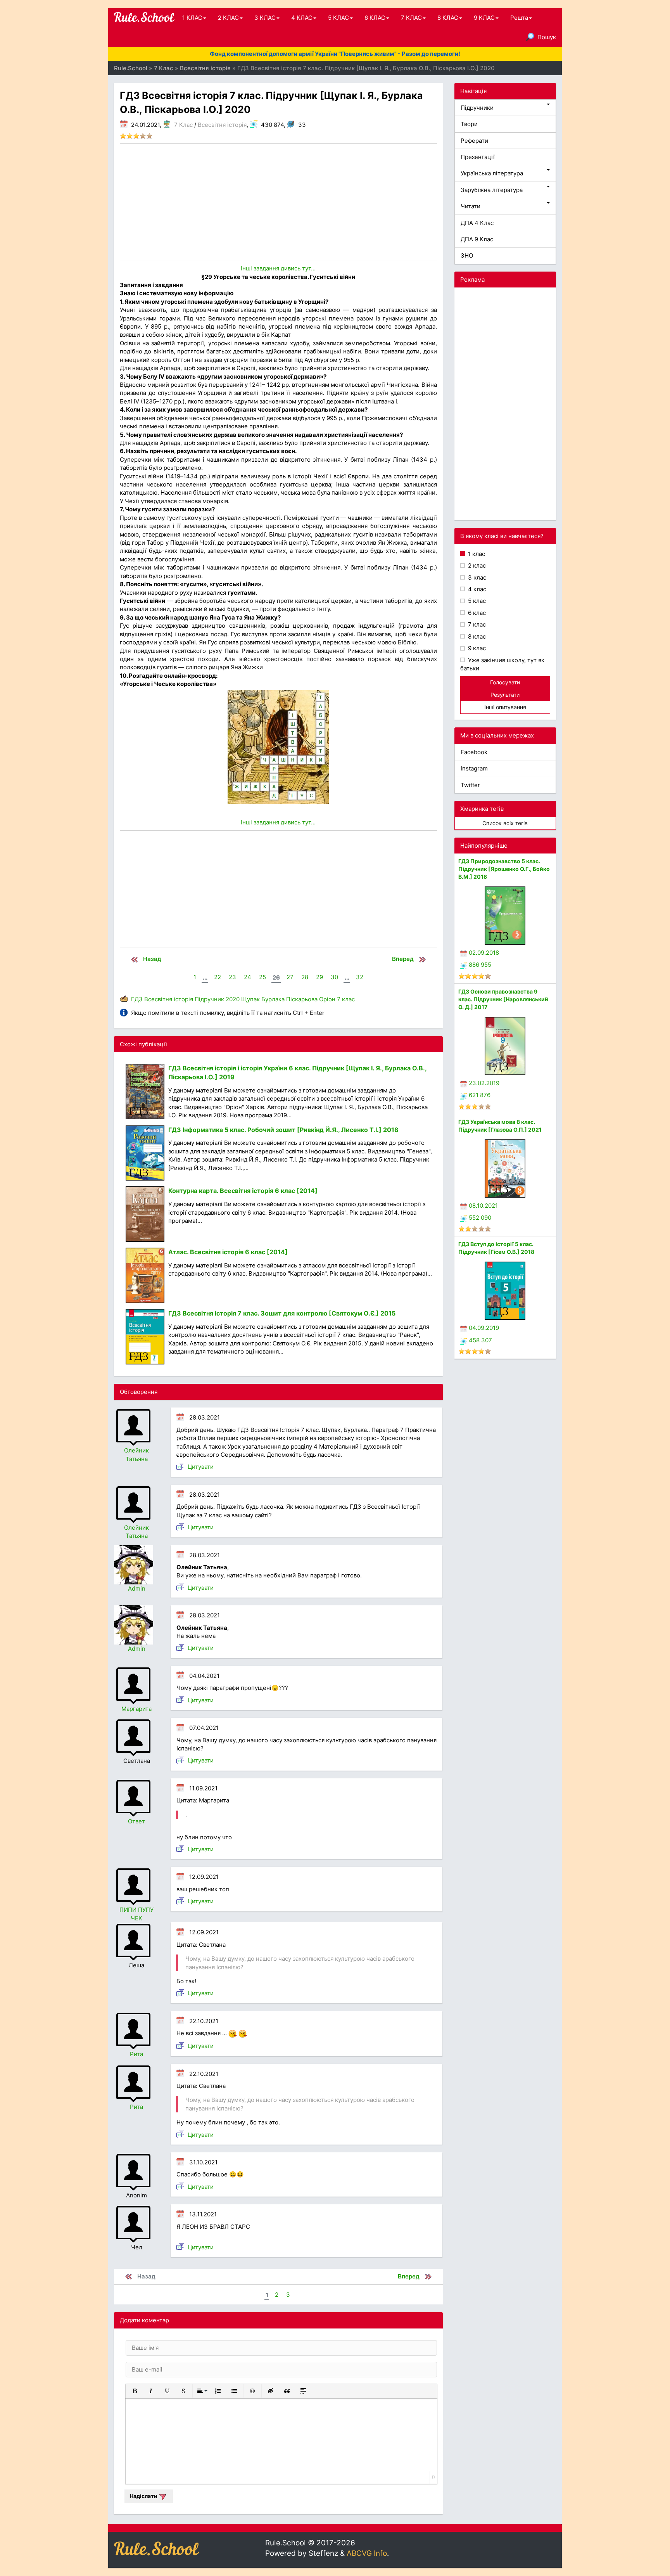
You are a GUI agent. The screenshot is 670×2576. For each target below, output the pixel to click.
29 (319, 977)
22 (218, 977)
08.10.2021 (483, 1206)
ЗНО (467, 255)
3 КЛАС (265, 18)
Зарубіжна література (492, 190)
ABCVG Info (367, 2553)
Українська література (492, 173)
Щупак (250, 999)
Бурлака (273, 999)
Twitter (470, 785)
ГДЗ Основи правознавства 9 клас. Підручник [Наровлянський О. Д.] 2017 (503, 999)
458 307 (480, 1340)
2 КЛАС (228, 18)
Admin (137, 1588)
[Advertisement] (278, 202)
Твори (469, 124)
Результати (505, 695)
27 (290, 977)
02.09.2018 (484, 953)
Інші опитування (505, 707)
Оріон (327, 999)
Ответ (136, 1821)
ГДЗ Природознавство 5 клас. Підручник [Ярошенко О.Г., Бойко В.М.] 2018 (504, 869)
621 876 (480, 1095)
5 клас (476, 601)
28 (305, 977)
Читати (471, 206)
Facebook (474, 752)
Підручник (209, 999)
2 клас (476, 565)
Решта (519, 18)
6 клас (476, 613)
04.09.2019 (484, 1328)
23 (232, 977)
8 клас (476, 636)
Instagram (474, 768)
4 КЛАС (302, 18)
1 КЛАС (192, 18)
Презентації (478, 157)
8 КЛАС (448, 18)
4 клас (476, 589)
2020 (233, 999)
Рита (136, 2054)
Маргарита (136, 1709)
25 (262, 977)
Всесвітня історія (222, 125)
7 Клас (183, 125)
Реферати (474, 141)
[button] (135, 2391)
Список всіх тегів (505, 823)
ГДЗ (137, 999)
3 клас (476, 577)
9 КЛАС (484, 18)
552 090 (480, 1218)
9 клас (476, 648)
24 (248, 977)
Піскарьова (302, 999)
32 (360, 977)
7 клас (346, 999)
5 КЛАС (338, 18)
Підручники (477, 108)
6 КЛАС (375, 18)
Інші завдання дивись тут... (278, 268)
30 (334, 977)
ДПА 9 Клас (477, 239)
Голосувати (505, 682)
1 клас (476, 554)
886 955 (480, 965)
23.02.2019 (484, 1083)
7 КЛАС (411, 18)
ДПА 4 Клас (477, 223)
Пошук (547, 37)
